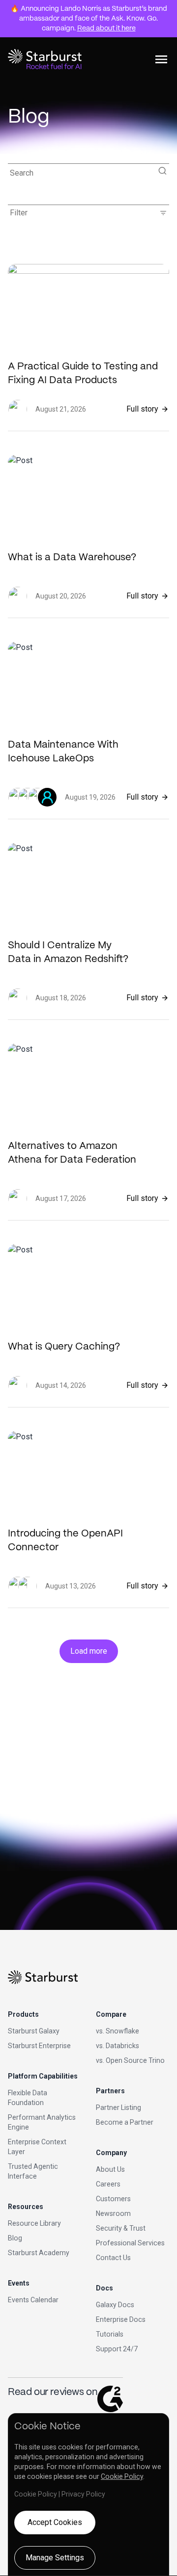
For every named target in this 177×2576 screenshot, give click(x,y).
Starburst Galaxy (34, 2031)
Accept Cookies (55, 2522)
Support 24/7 (117, 2349)
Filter (88, 213)
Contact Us (113, 2258)
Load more (89, 1651)
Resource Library (34, 2223)
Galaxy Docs (115, 2305)
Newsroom (113, 2213)
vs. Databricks (118, 2046)
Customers (113, 2199)
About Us (110, 2169)
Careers (108, 2184)
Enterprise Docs (121, 2319)
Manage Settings (55, 2558)
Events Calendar (33, 2300)
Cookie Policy (122, 2476)
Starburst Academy (39, 2253)
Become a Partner (125, 2122)
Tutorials (110, 2334)
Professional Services (130, 2243)
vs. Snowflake (118, 2031)
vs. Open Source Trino (130, 2060)
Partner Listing (118, 2108)
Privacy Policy (83, 2494)
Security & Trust (121, 2228)
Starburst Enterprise (39, 2046)
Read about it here (106, 28)
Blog (15, 2238)
